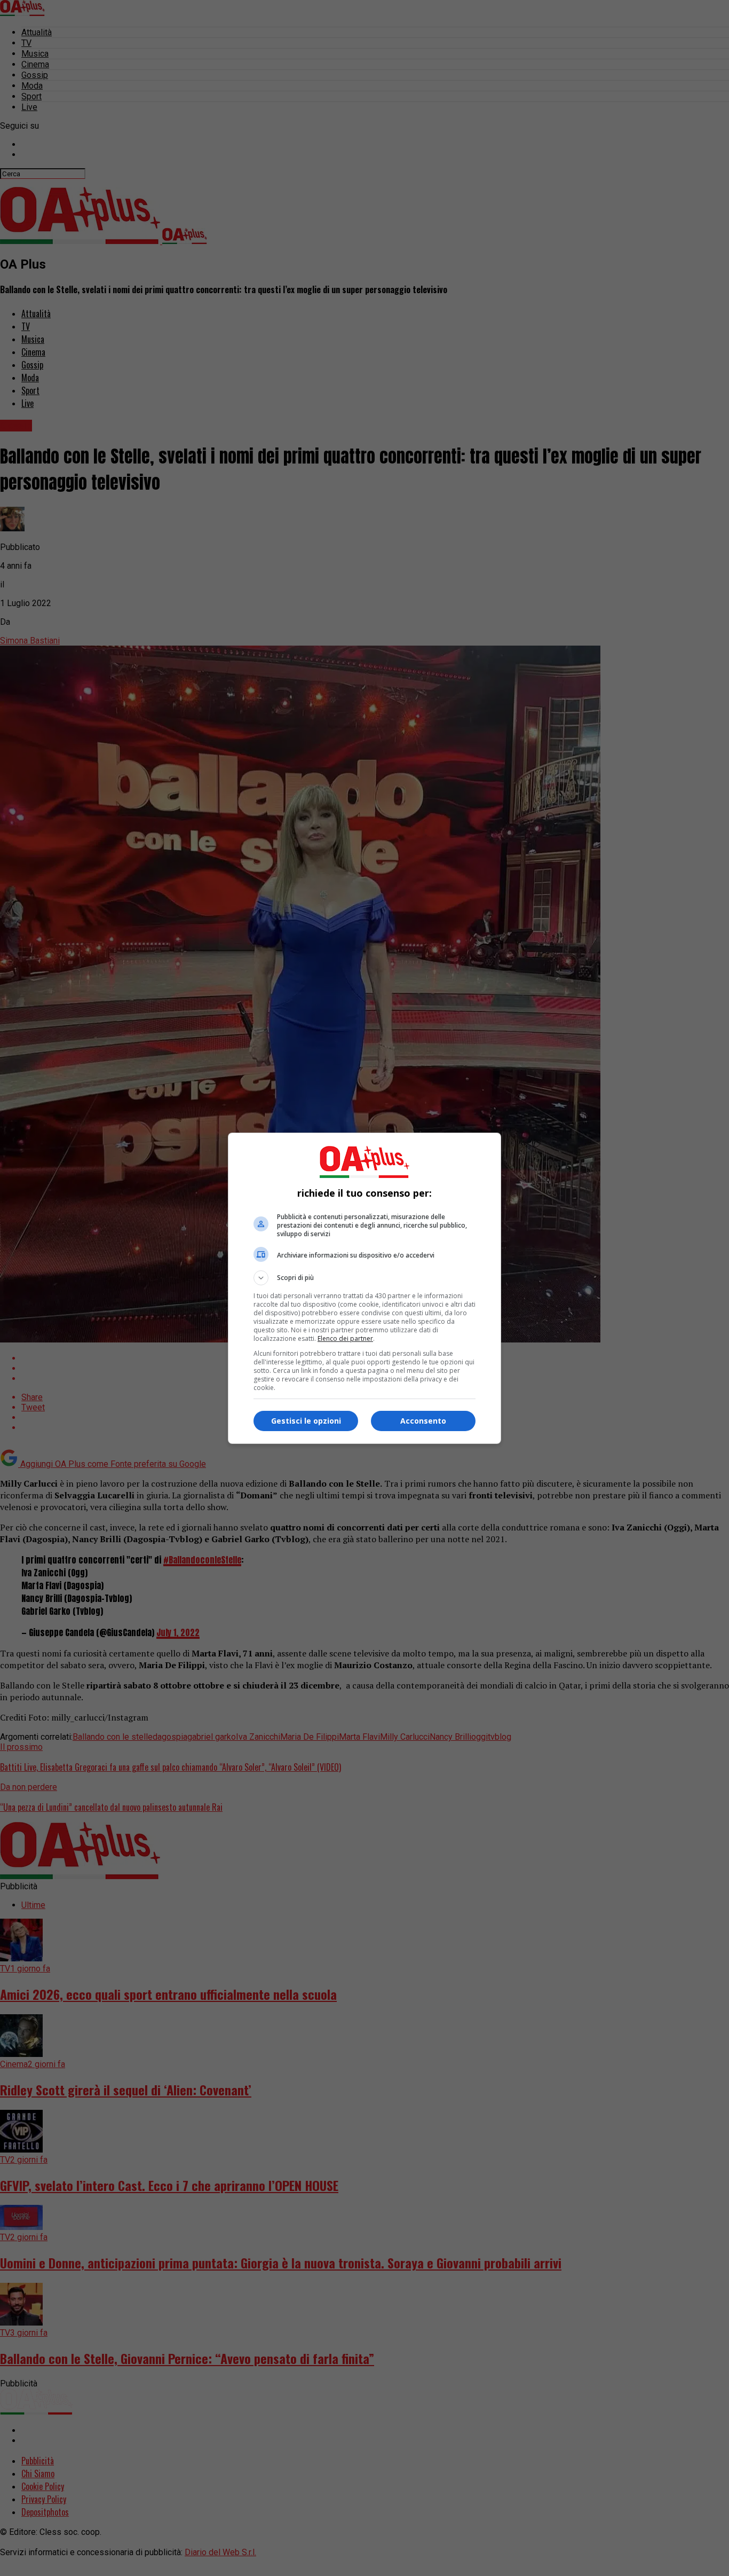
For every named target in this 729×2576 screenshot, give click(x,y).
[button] (364, 1278)
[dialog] (364, 1288)
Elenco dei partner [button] (345, 1338)
